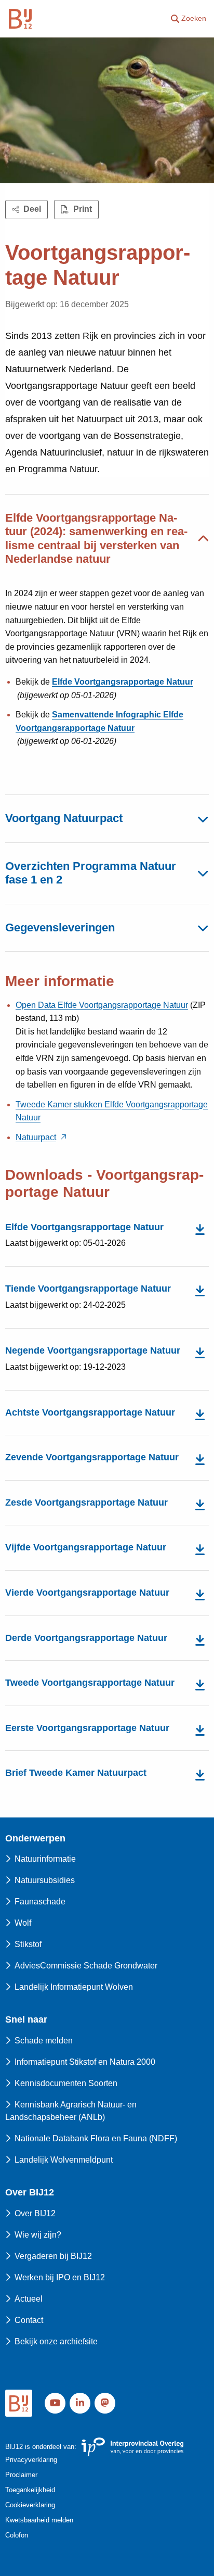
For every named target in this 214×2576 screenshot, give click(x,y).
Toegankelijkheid (30, 2490)
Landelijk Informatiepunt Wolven (74, 1987)
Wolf (23, 1923)
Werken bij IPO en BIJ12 (60, 2277)
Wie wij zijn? (38, 2235)
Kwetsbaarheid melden (39, 2520)
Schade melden (44, 2041)
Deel (32, 209)
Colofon (17, 2535)
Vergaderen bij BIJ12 (53, 2256)
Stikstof (28, 1944)
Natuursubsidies (45, 1880)
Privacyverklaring (31, 2460)
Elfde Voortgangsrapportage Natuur (123, 682)
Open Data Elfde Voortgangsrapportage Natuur (102, 1005)
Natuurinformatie (45, 1859)
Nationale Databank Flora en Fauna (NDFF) (96, 2138)
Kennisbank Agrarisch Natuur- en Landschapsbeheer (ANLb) (71, 2111)
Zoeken (194, 18)
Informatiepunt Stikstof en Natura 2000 (85, 2062)
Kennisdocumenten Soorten (66, 2083)
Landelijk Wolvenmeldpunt (64, 2160)
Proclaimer (21, 2475)
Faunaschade (40, 1902)
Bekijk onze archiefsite (56, 2341)
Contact (29, 2320)
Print (83, 209)
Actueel (29, 2299)
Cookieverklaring (30, 2505)
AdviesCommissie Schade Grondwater (86, 1966)
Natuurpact (36, 1137)
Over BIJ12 (35, 2213)
